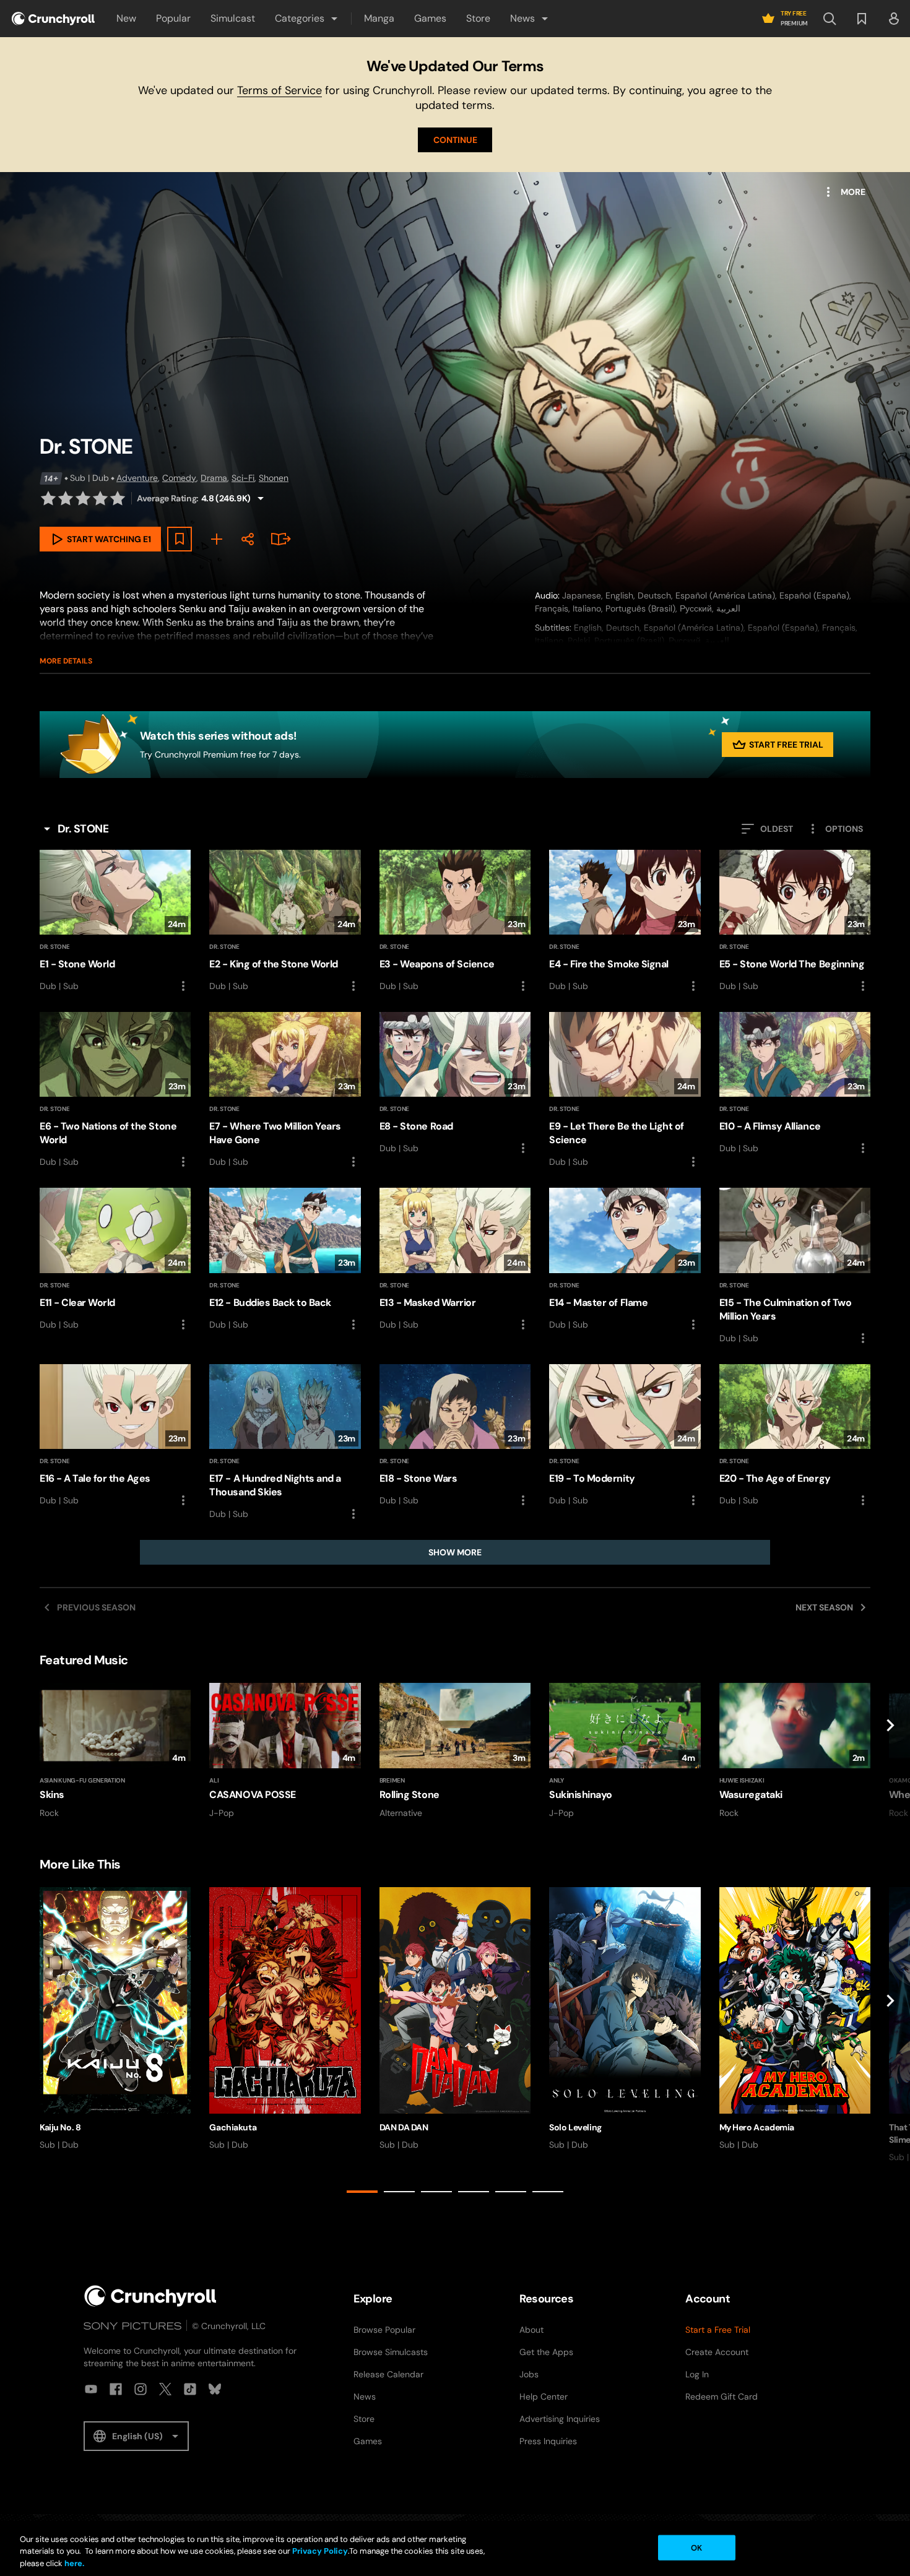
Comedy (179, 478)
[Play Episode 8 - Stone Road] (455, 1084)
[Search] (830, 19)
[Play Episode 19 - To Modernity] (625, 1436)
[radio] (48, 498)
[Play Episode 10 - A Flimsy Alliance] (795, 1084)
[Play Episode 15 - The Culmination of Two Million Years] (795, 1266)
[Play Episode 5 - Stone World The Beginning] (795, 922)
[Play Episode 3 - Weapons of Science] (455, 922)
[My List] (217, 539)
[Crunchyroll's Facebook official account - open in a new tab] (116, 2389)
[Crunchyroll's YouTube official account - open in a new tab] (91, 2389)
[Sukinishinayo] (625, 1751)
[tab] (362, 2192)
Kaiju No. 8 (60, 2127)
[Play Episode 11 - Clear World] (115, 1260)
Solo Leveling (575, 2127)
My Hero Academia (757, 2127)
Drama (214, 478)
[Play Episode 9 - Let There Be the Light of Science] (625, 1091)
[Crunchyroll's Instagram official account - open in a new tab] (141, 2389)
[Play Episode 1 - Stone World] (115, 922)
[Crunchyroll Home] (150, 2296)
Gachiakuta (233, 2127)
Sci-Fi (243, 478)
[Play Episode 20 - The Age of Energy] (795, 1436)
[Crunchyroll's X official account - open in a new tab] (165, 2389)
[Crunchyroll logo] (53, 19)
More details (66, 661)
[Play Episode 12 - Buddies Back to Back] (285, 1260)
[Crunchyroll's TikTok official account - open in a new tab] (190, 2389)
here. (73, 2563)
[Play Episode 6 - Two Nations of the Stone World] (115, 1091)
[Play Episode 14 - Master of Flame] (625, 1260)
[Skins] (115, 1751)
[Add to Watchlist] (180, 539)
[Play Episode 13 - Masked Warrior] (455, 1260)
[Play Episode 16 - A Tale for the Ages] (115, 1436)
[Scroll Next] (890, 1751)
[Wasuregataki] (795, 1751)
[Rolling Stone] (455, 1751)
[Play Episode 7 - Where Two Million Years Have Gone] (285, 1091)
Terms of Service (279, 90)
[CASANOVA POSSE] (285, 1751)
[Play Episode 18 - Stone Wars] (455, 1436)
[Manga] (279, 539)
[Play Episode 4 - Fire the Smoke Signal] (625, 922)
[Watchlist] (862, 19)
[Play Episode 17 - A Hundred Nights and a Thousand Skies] (285, 1443)
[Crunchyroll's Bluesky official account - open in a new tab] (215, 2389)
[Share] (248, 539)
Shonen (274, 478)
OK (696, 2547)
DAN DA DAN (404, 2127)
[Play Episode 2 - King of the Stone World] (285, 922)
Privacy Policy (320, 2552)
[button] (307, 19)
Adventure (137, 478)
